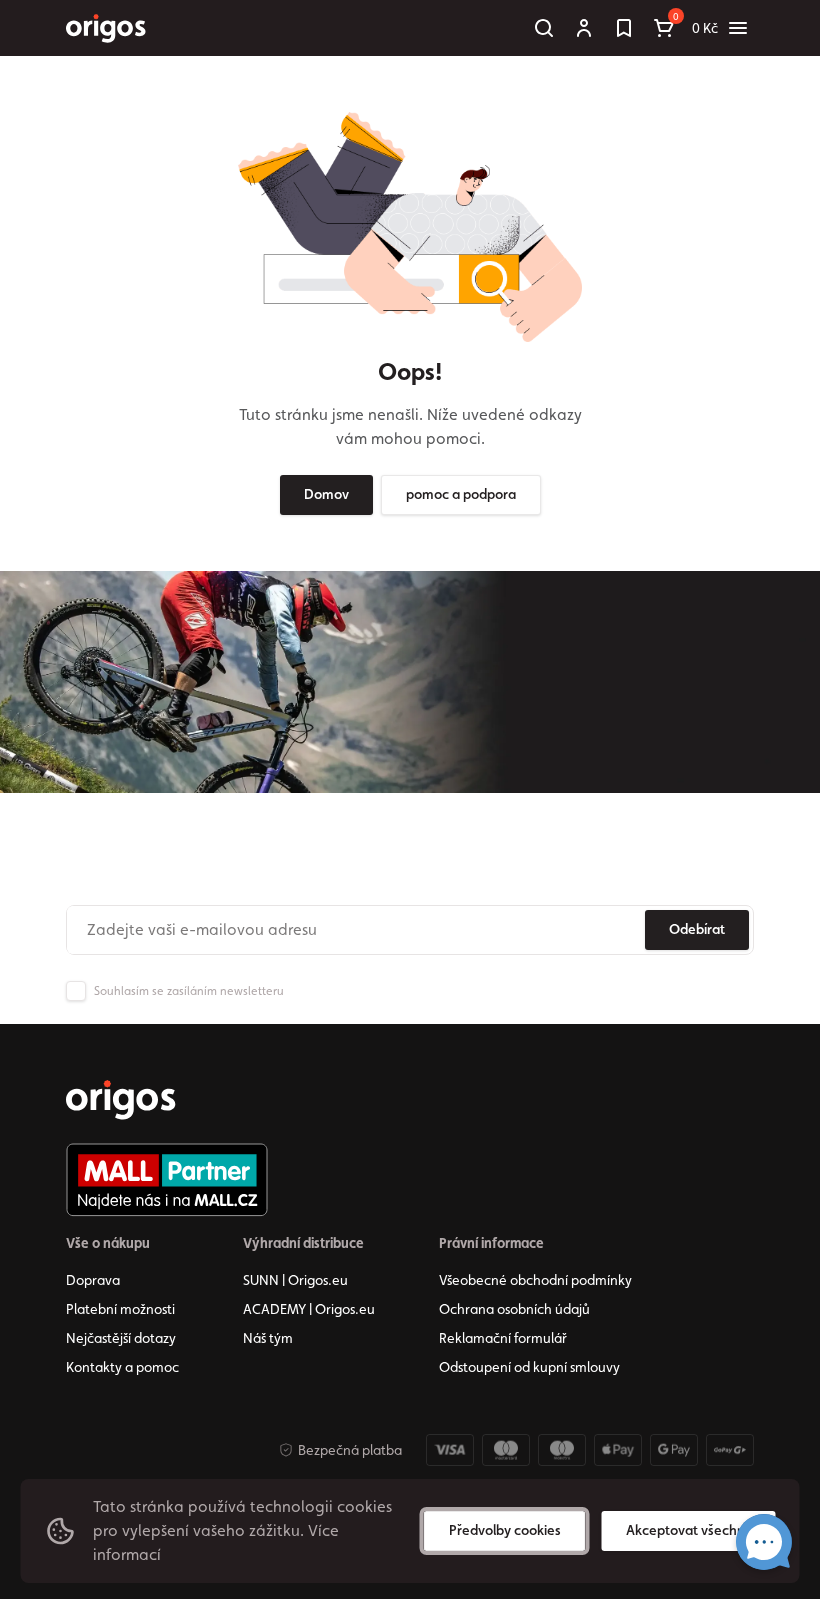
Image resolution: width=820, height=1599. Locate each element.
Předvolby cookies (505, 1530)
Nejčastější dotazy (121, 1338)
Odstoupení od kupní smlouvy (529, 1367)
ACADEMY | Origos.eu (309, 1309)
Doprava (93, 1280)
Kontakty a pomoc (122, 1367)
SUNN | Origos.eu (295, 1280)
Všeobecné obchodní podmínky (535, 1280)
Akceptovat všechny (689, 1530)
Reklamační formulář (503, 1338)
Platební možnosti (120, 1309)
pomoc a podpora (461, 494)
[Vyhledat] (544, 28)
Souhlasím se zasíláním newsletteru (189, 991)
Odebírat (697, 929)
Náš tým (268, 1338)
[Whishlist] (624, 28)
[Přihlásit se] (584, 28)
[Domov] (121, 1100)
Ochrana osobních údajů (514, 1309)
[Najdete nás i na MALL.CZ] (167, 1180)
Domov (326, 494)
